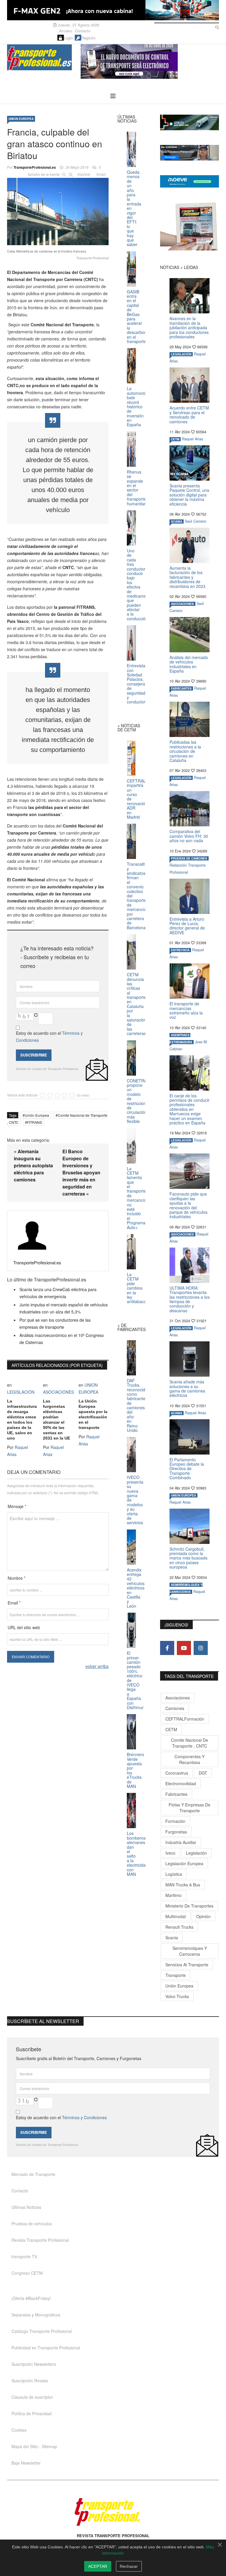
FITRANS (35, 1122)
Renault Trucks (179, 1927)
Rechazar (129, 2566)
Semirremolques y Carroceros (190, 1951)
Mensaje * (17, 1506)
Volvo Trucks (177, 1996)
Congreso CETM (27, 2273)
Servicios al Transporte (187, 1965)
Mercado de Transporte (33, 2174)
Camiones (175, 1708)
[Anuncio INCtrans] (150, 61)
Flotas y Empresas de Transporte (190, 1808)
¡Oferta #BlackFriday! (31, 2298)
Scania (172, 1938)
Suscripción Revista (30, 2381)
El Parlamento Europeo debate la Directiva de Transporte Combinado (187, 1469)
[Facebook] (167, 1648)
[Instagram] (201, 1648)
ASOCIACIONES (58, 1392)
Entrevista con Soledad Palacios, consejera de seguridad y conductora (137, 684)
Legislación (196, 1853)
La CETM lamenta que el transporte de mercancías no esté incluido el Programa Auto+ (138, 1198)
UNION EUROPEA (21, 119)
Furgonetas (176, 1832)
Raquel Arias (192, 439)
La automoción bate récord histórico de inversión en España (138, 406)
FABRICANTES (181, 688)
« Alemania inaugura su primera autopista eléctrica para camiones (33, 1165)
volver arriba (97, 1666)
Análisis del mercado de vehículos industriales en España (189, 664)
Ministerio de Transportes (189, 1906)
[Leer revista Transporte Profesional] (190, 226)
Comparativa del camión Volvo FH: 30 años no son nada (189, 836)
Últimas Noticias (26, 2207)
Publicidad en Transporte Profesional (46, 2348)
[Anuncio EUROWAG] (190, 153)
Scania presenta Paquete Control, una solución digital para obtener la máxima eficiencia (189, 495)
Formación (175, 1821)
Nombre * (16, 1578)
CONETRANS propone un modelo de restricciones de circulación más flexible (140, 1101)
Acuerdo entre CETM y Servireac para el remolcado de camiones (189, 414)
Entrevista (180, 950)
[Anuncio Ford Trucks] (113, 10)
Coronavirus (177, 1773)
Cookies (19, 2430)
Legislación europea (184, 1863)
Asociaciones (178, 1698)
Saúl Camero (196, 521)
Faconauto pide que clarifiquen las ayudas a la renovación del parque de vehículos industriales (188, 1205)
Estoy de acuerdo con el (49, 1037)
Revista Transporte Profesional (40, 2240)
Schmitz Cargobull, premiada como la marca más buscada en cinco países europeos (188, 1558)
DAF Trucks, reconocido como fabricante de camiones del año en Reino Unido (137, 1405)
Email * (14, 1603)
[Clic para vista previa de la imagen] (58, 210)
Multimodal (176, 1916)
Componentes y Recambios (190, 1759)
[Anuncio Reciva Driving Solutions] (190, 122)
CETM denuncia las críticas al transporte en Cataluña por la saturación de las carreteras (137, 1004)
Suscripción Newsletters (34, 2364)
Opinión (203, 1916)
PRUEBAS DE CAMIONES (189, 858)
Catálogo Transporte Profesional (42, 2331)
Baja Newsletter (26, 2463)
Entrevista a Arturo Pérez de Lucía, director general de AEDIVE (187, 926)
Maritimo (173, 1895)
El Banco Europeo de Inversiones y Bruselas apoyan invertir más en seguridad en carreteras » (81, 1172)
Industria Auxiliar (181, 1842)
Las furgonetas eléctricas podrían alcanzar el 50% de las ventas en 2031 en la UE (56, 1420)
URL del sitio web (24, 1627)
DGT (203, 1773)
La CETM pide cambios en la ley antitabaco (137, 1288)
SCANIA (177, 521)
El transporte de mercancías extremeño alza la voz (186, 1010)
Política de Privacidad (31, 2413)
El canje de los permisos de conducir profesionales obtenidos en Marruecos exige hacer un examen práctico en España (190, 1109)
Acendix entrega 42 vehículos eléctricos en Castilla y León (136, 1588)
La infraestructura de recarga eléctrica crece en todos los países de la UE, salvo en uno (22, 1420)
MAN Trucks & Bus (183, 1885)
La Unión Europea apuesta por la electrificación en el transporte (93, 1414)
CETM (175, 439)
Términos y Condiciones (84, 2117)
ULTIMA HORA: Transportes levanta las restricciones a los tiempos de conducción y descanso (190, 1299)
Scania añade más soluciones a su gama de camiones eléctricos (187, 1388)
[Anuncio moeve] (190, 181)
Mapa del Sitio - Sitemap (34, 2446)
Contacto (83, 31)
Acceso (66, 31)
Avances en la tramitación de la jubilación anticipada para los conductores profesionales (189, 327)
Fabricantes (176, 1794)
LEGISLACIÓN (21, 1392)
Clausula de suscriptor (32, 2397)
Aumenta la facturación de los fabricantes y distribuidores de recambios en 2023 (187, 577)
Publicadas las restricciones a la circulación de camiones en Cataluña (185, 751)
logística (174, 1874)
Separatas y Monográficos (36, 2315)
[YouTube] (184, 1648)
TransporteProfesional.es (35, 167)
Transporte (176, 1975)
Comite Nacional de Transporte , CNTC (190, 1743)
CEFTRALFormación (185, 1719)
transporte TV (24, 2256)
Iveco (170, 1853)
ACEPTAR (98, 2566)
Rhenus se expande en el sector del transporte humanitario (138, 488)
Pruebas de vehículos (32, 2224)
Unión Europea (37, 1115)
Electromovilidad (181, 1783)
